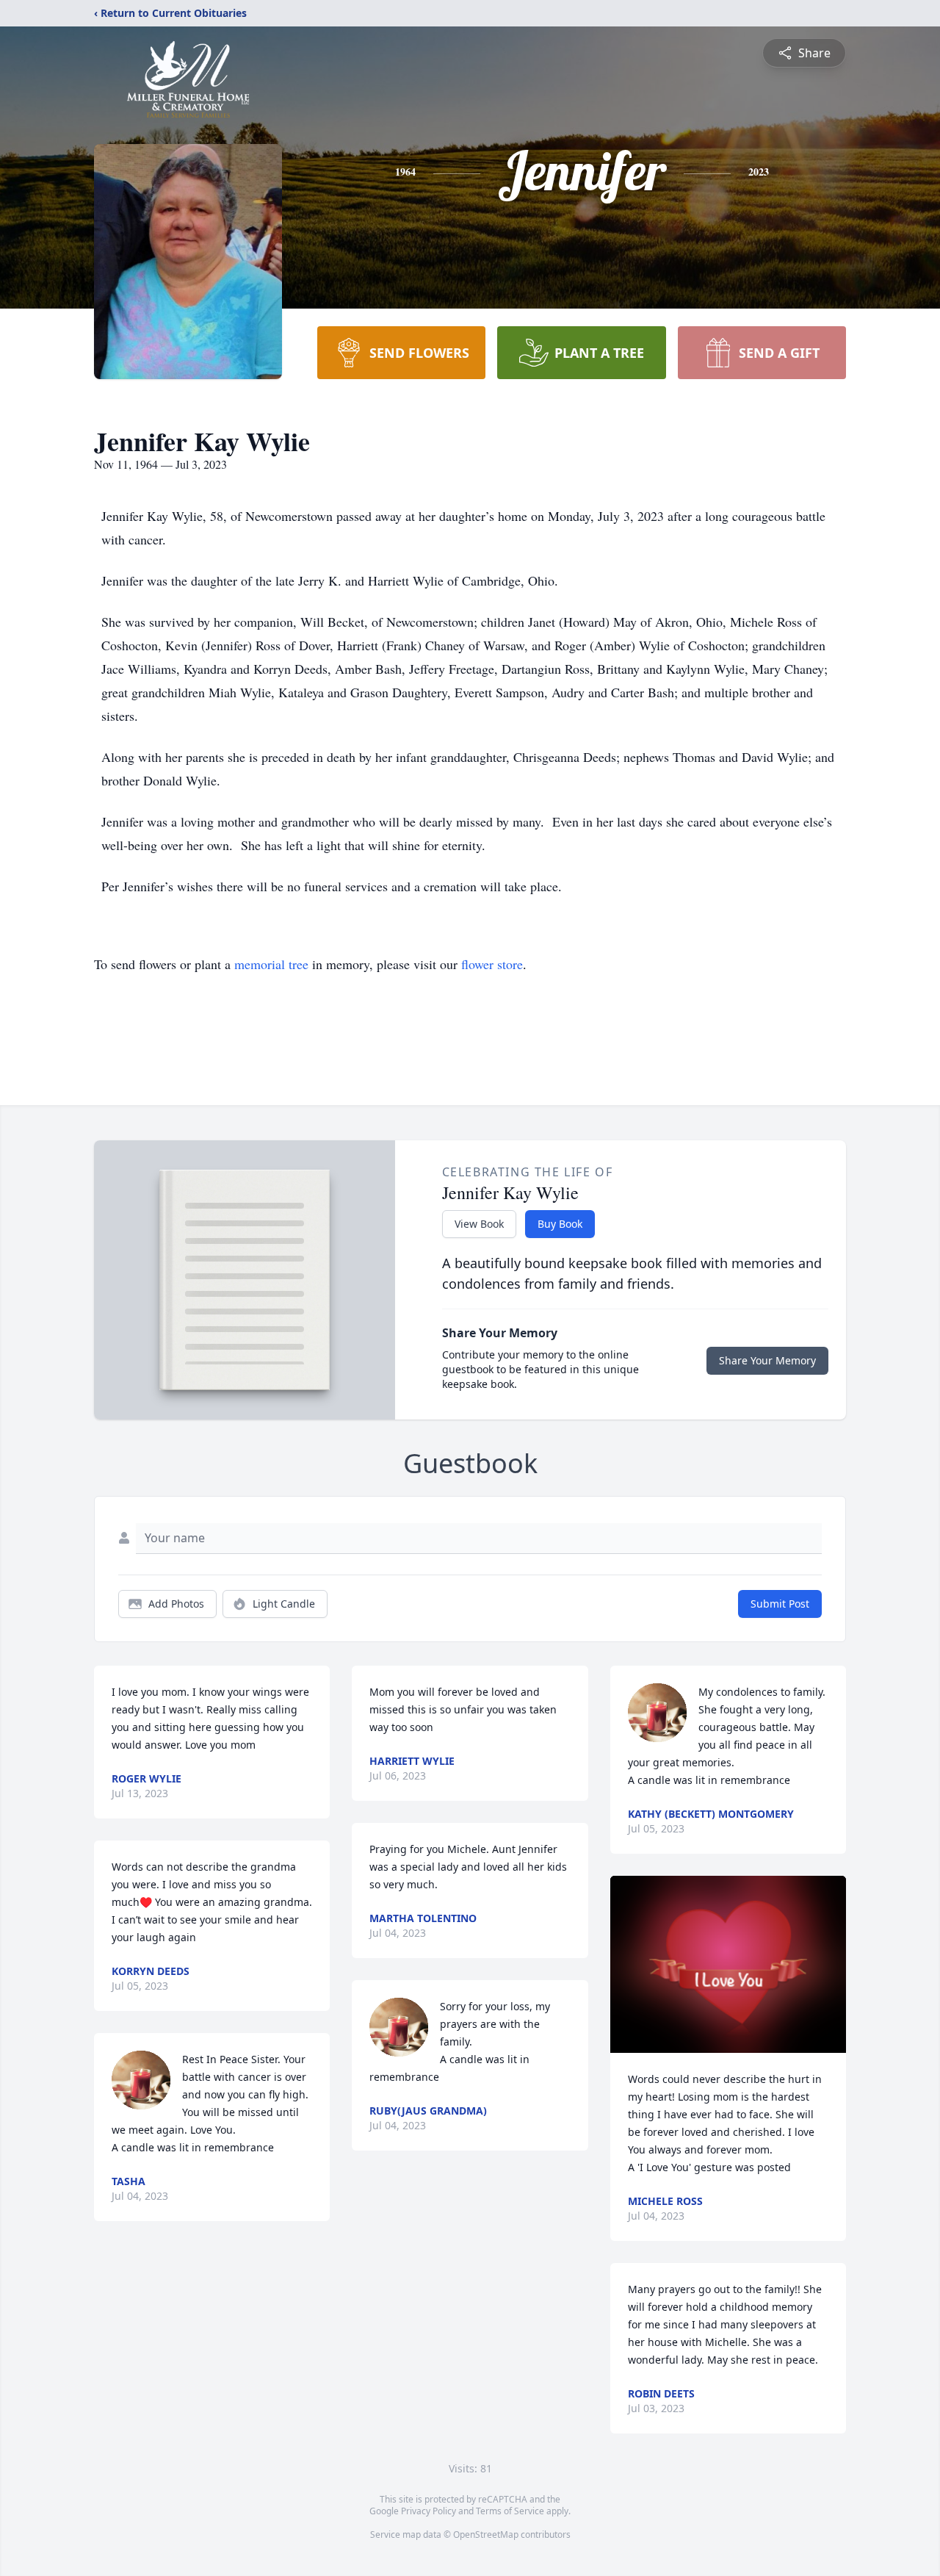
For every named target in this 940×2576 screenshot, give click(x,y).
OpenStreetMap (486, 2534)
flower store (492, 964)
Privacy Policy (429, 2511)
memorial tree (271, 964)
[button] (728, 1964)
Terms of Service (510, 2511)
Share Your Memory (767, 1360)
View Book (479, 1224)
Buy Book (560, 1224)
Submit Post (780, 1604)
